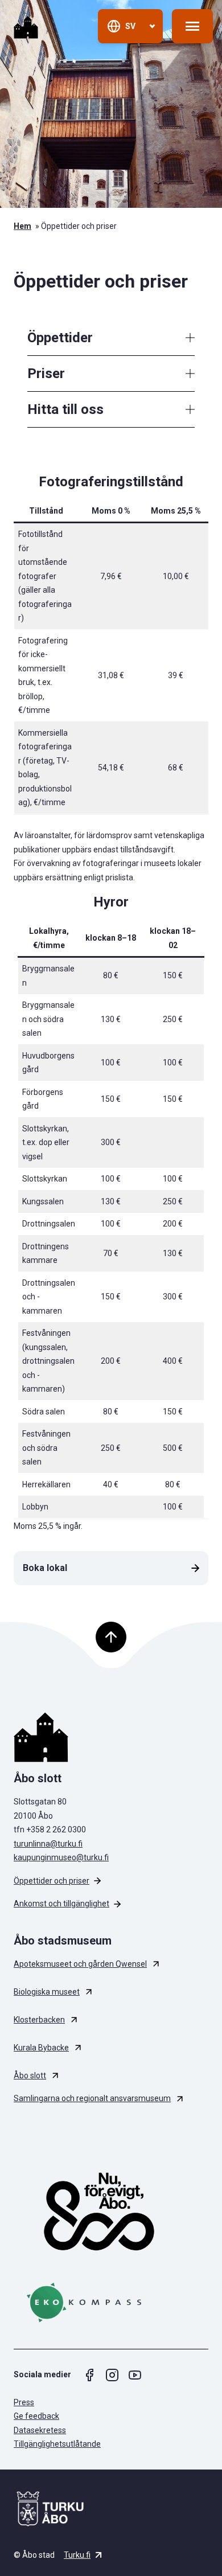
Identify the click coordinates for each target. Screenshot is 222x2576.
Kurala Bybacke (41, 2048)
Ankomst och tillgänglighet (61, 1904)
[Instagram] (112, 2375)
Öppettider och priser (52, 1881)
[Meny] (192, 26)
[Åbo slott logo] (111, 1737)
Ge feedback (36, 2416)
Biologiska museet (47, 1992)
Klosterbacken (39, 2020)
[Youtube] (135, 2375)
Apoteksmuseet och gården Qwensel (80, 1964)
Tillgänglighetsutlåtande (57, 2444)
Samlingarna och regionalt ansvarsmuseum (92, 2098)
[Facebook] (89, 2375)
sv (130, 26)
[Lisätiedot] (190, 338)
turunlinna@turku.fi (48, 1844)
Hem (22, 226)
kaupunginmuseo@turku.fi (61, 1857)
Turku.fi (77, 2555)
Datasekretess (40, 2430)
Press (24, 2402)
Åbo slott (30, 2075)
